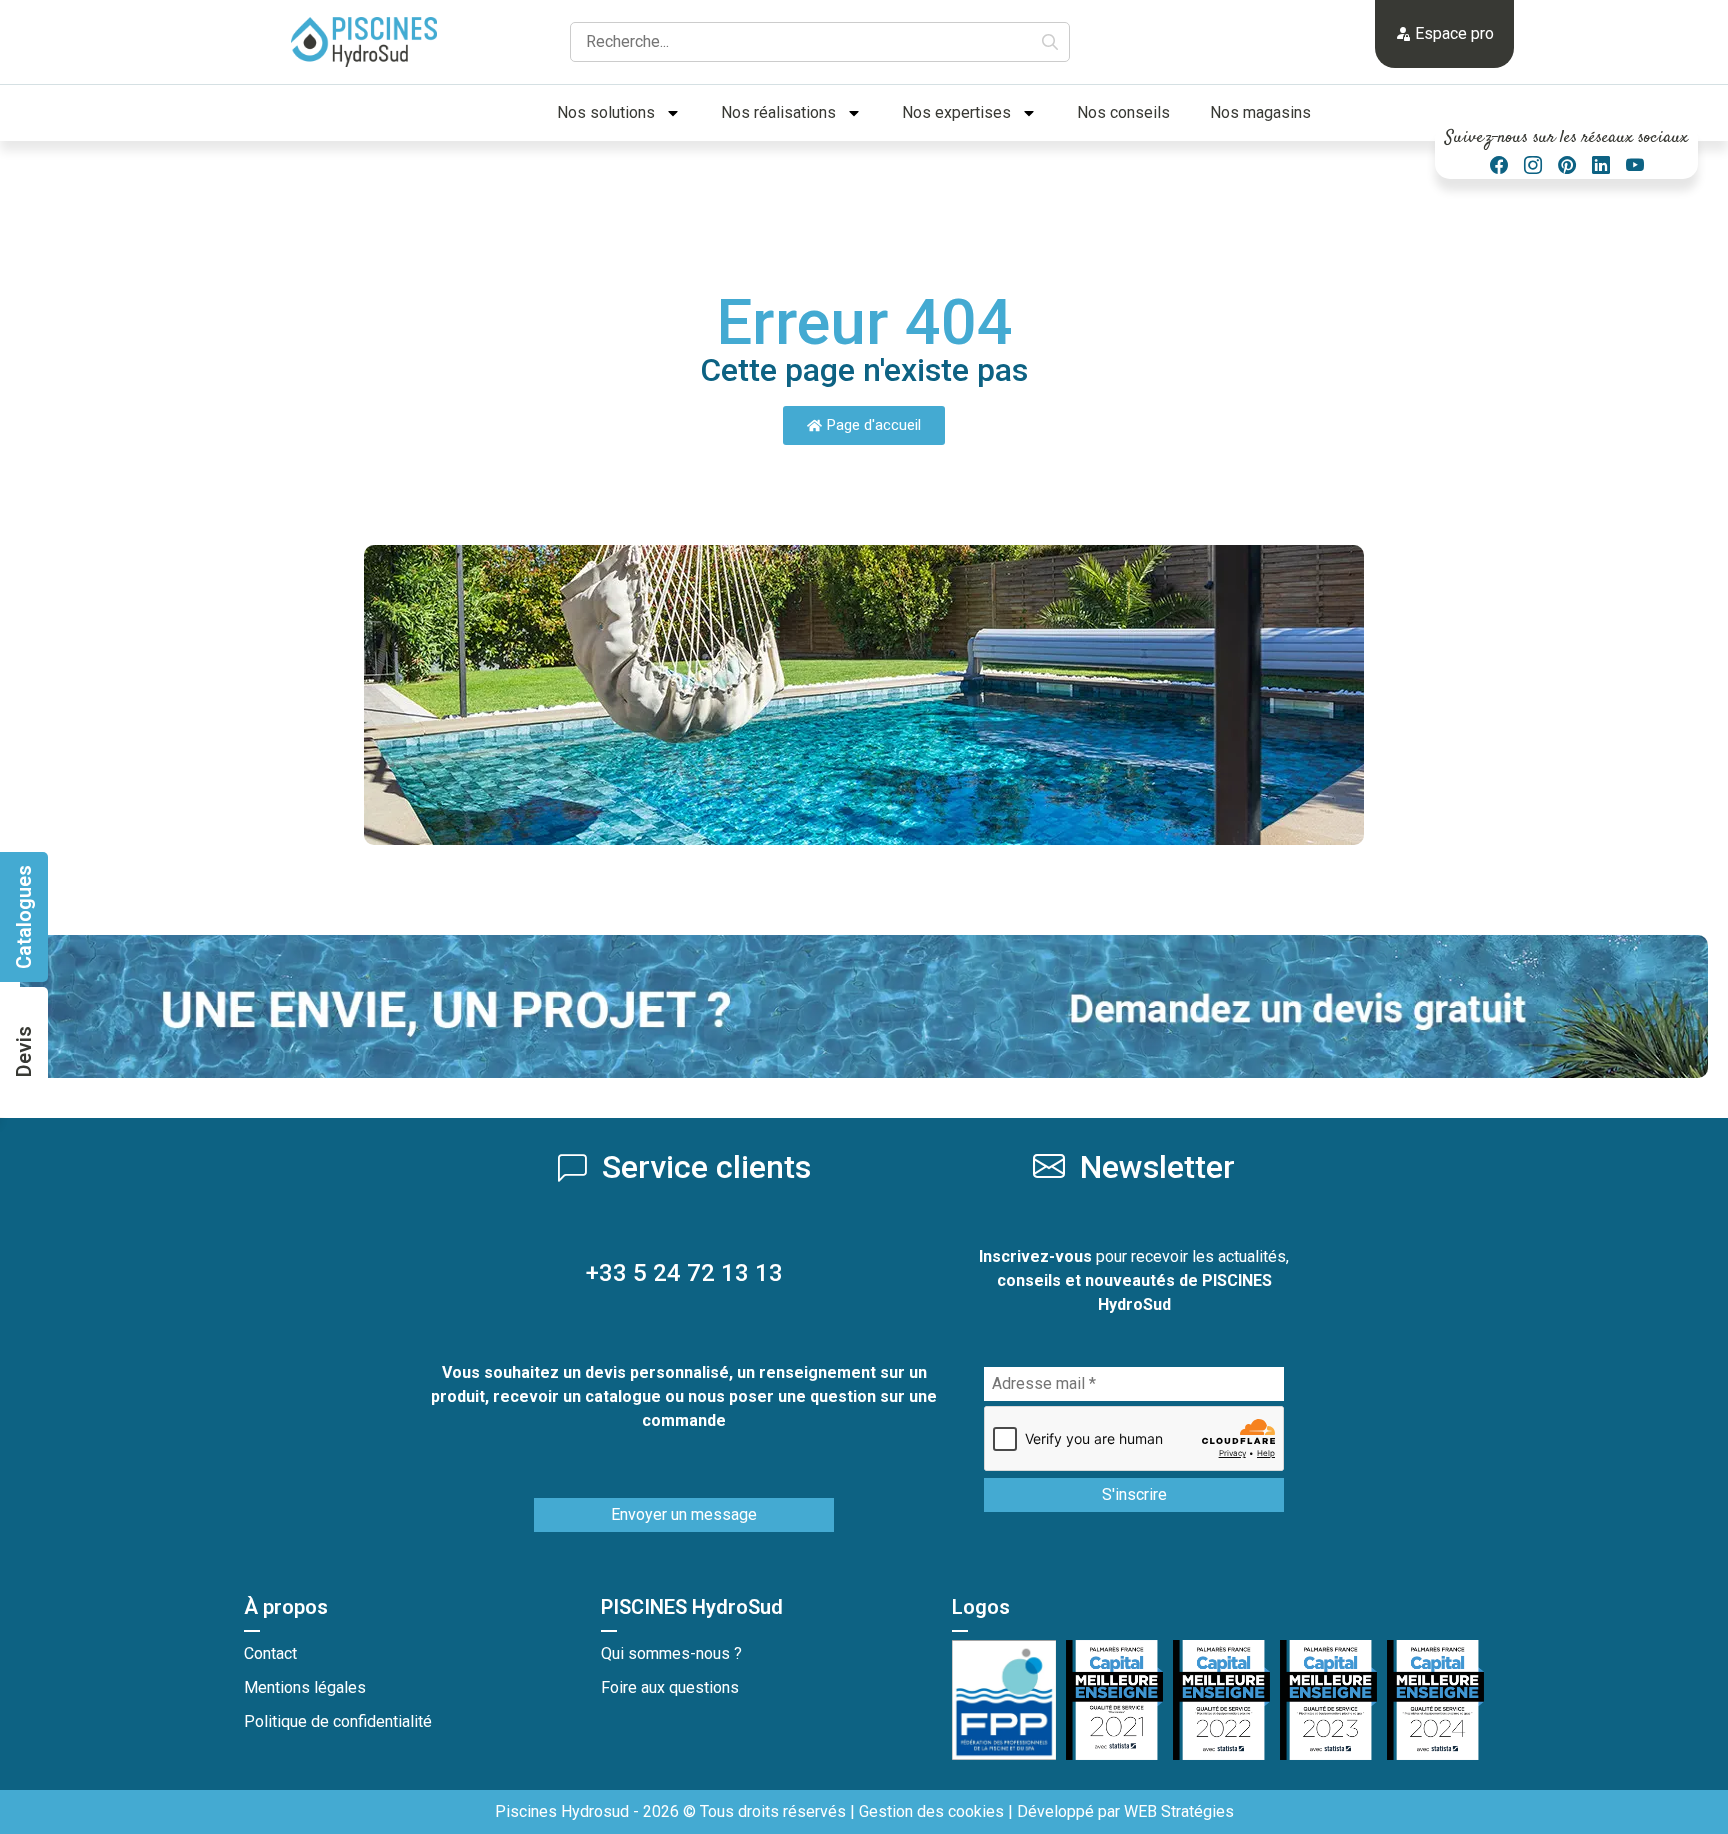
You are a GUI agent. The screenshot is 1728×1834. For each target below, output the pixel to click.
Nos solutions (606, 112)
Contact (270, 1653)
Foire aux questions (670, 1687)
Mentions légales (305, 1687)
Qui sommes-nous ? (671, 1653)
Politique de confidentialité (338, 1721)
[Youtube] (1635, 165)
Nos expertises (956, 112)
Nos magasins (1260, 112)
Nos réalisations (778, 112)
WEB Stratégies (1179, 1811)
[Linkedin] (1601, 165)
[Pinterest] (1567, 165)
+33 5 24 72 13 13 (684, 1273)
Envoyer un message (684, 1514)
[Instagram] (1533, 165)
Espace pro (1452, 33)
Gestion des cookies (931, 1811)
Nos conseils (1123, 112)
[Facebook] (1499, 165)
